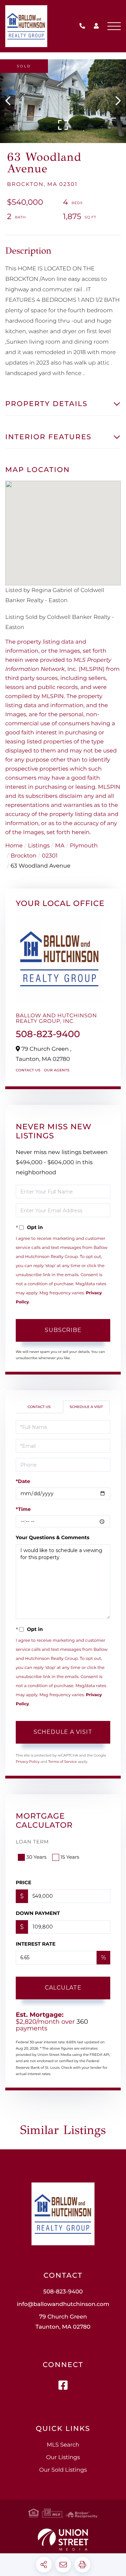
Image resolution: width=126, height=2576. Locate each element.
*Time (23, 1509)
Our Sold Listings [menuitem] (63, 2470)
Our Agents (57, 1070)
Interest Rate (36, 1944)
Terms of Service (63, 1762)
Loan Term (32, 1842)
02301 (50, 856)
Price (24, 1882)
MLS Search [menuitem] (63, 2445)
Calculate (63, 1988)
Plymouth (84, 846)
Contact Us (28, 1070)
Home (14, 846)
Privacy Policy (28, 1762)
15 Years (70, 1857)
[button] (11, 101)
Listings (39, 846)
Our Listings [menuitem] (63, 2458)
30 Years (36, 1857)
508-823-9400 (84, 26)
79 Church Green (63, 2322)
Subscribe (63, 1330)
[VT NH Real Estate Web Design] (63, 2540)
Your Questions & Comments (52, 1537)
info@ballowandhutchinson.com (63, 2304)
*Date (23, 1481)
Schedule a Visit (86, 1407)
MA (60, 846)
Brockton (23, 856)
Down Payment (38, 1913)
